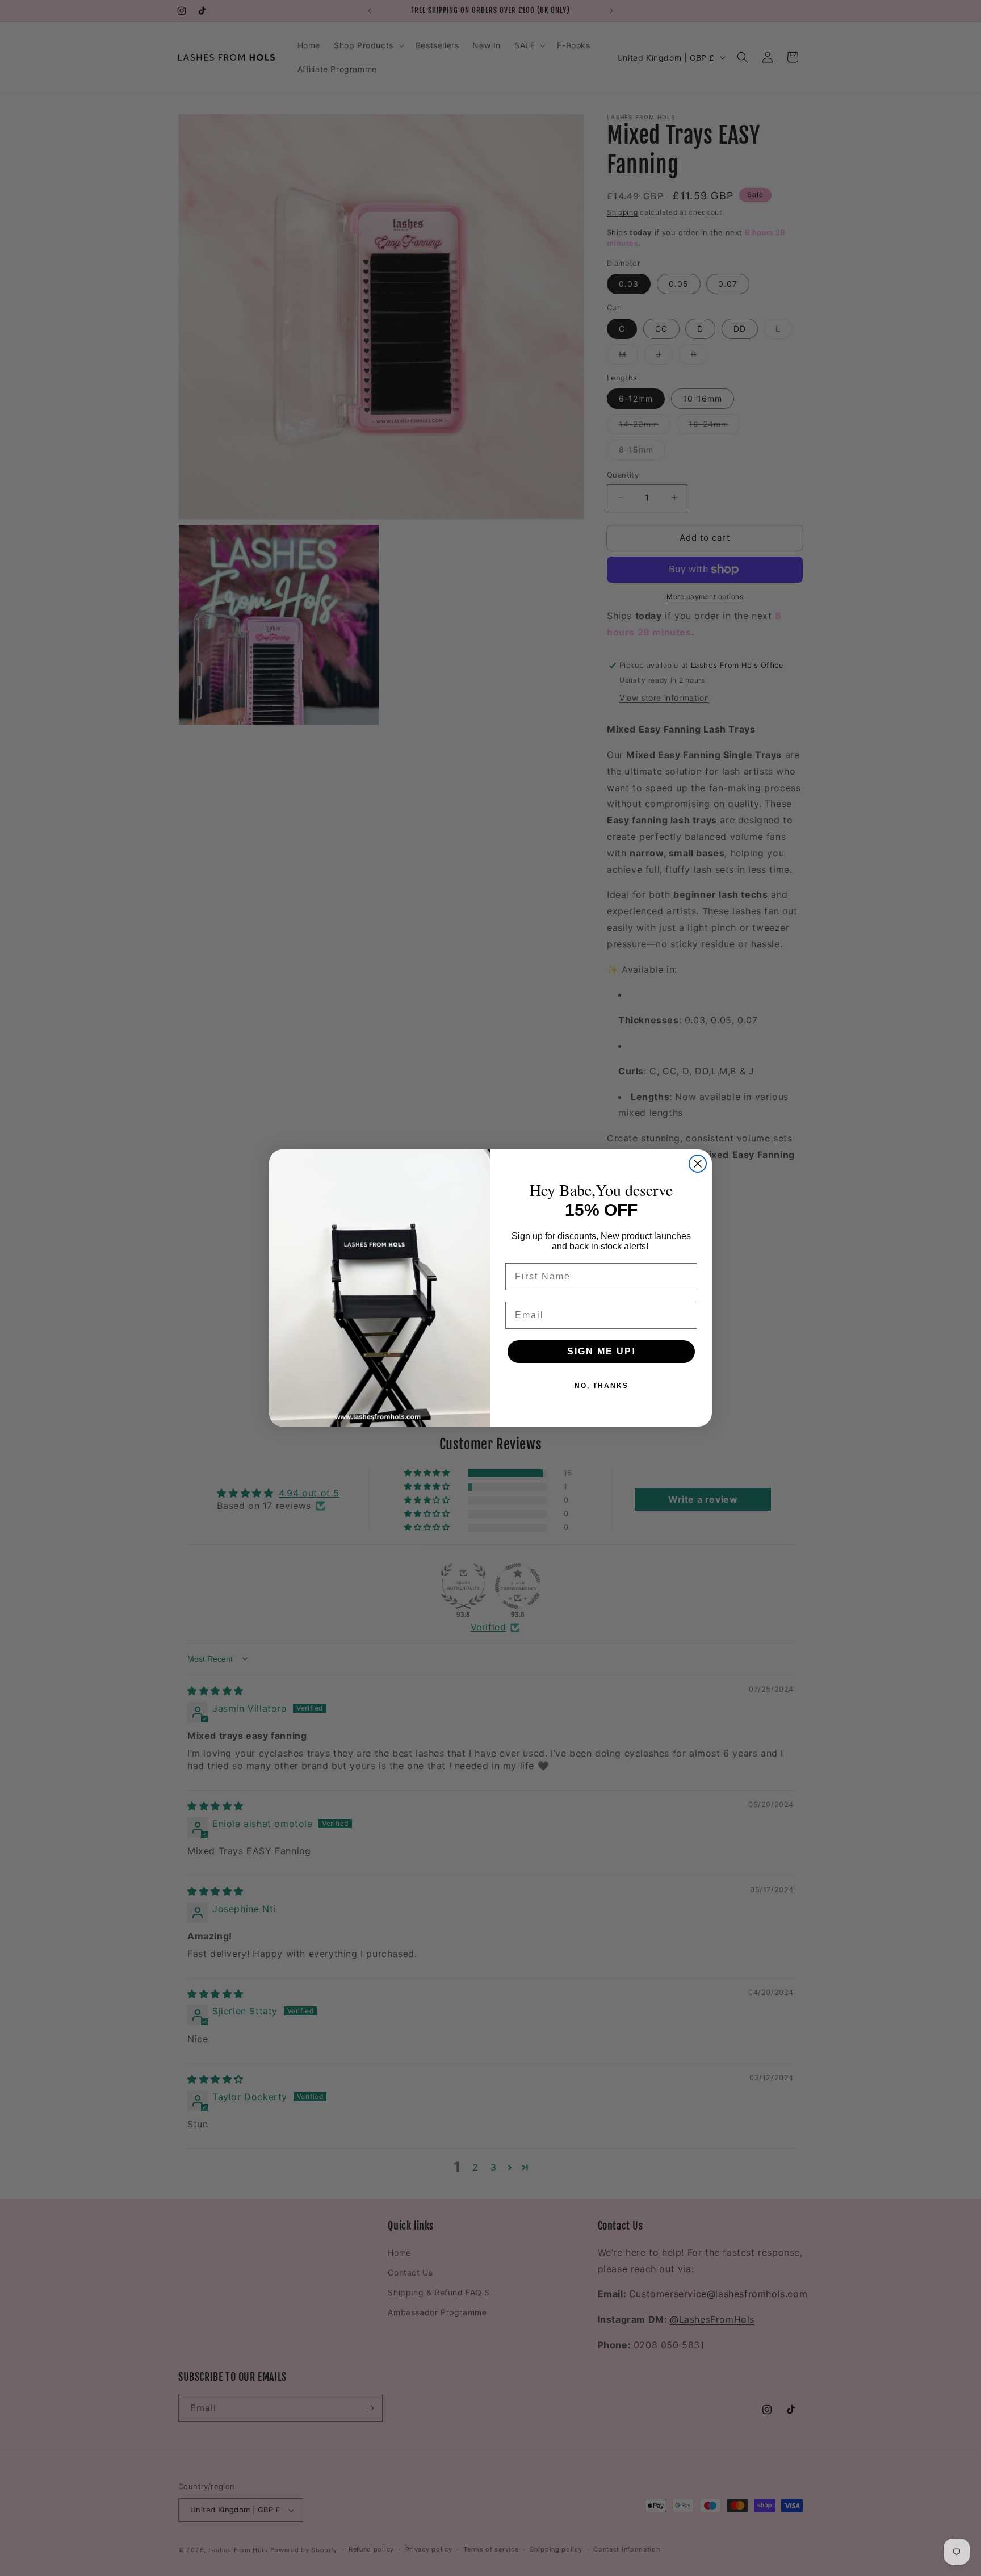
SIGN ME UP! (601, 1351)
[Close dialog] (698, 1164)
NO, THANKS (601, 1386)
